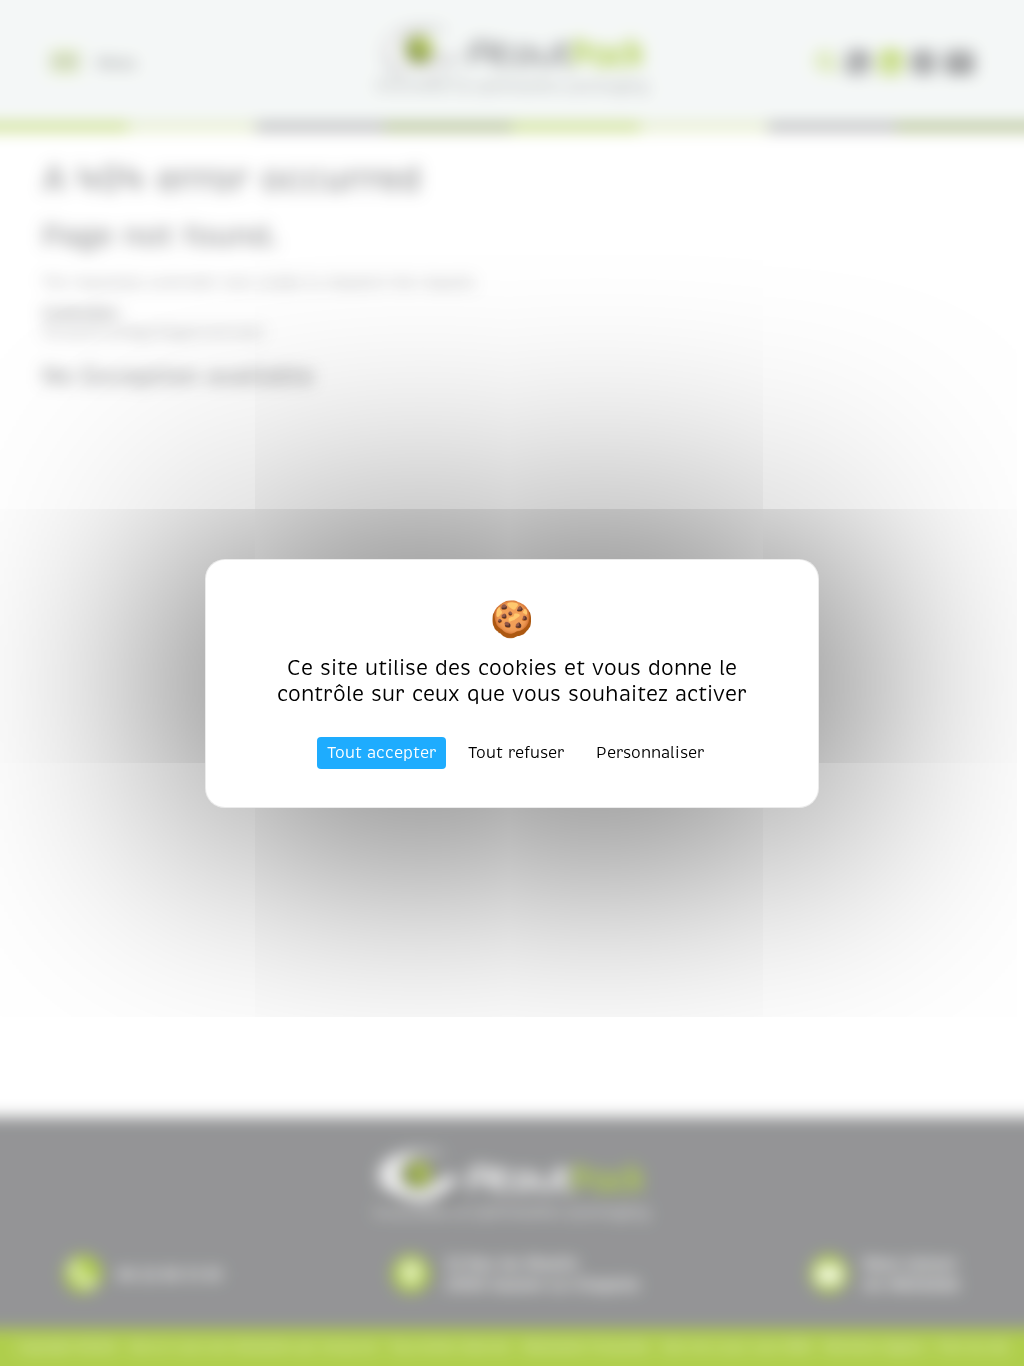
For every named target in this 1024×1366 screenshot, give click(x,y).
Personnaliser (650, 753)
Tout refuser (516, 753)
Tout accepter (381, 753)
